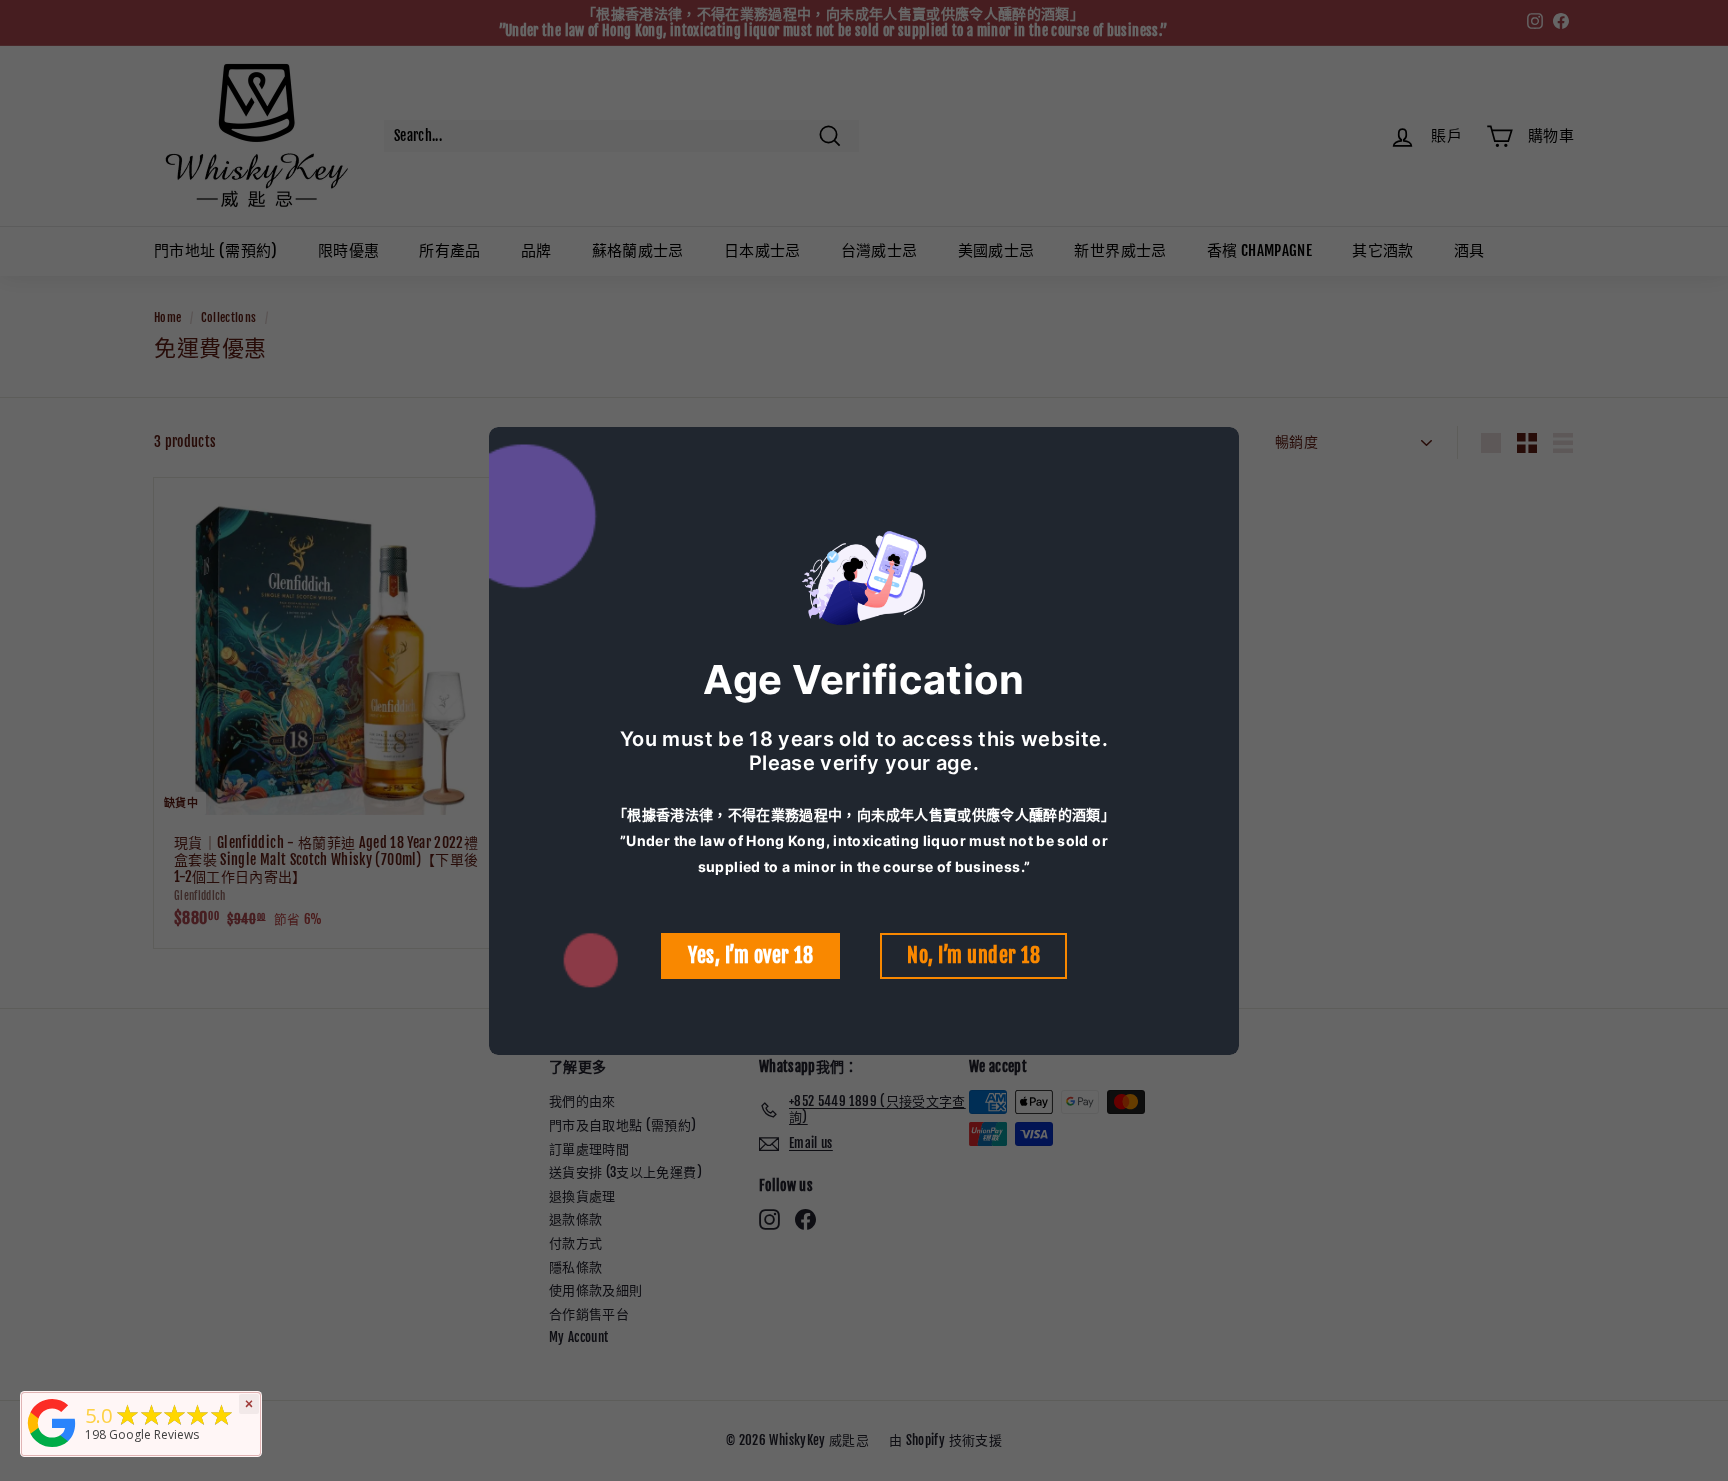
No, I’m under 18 (973, 955)
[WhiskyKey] (52, 1447)
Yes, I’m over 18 (750, 955)
